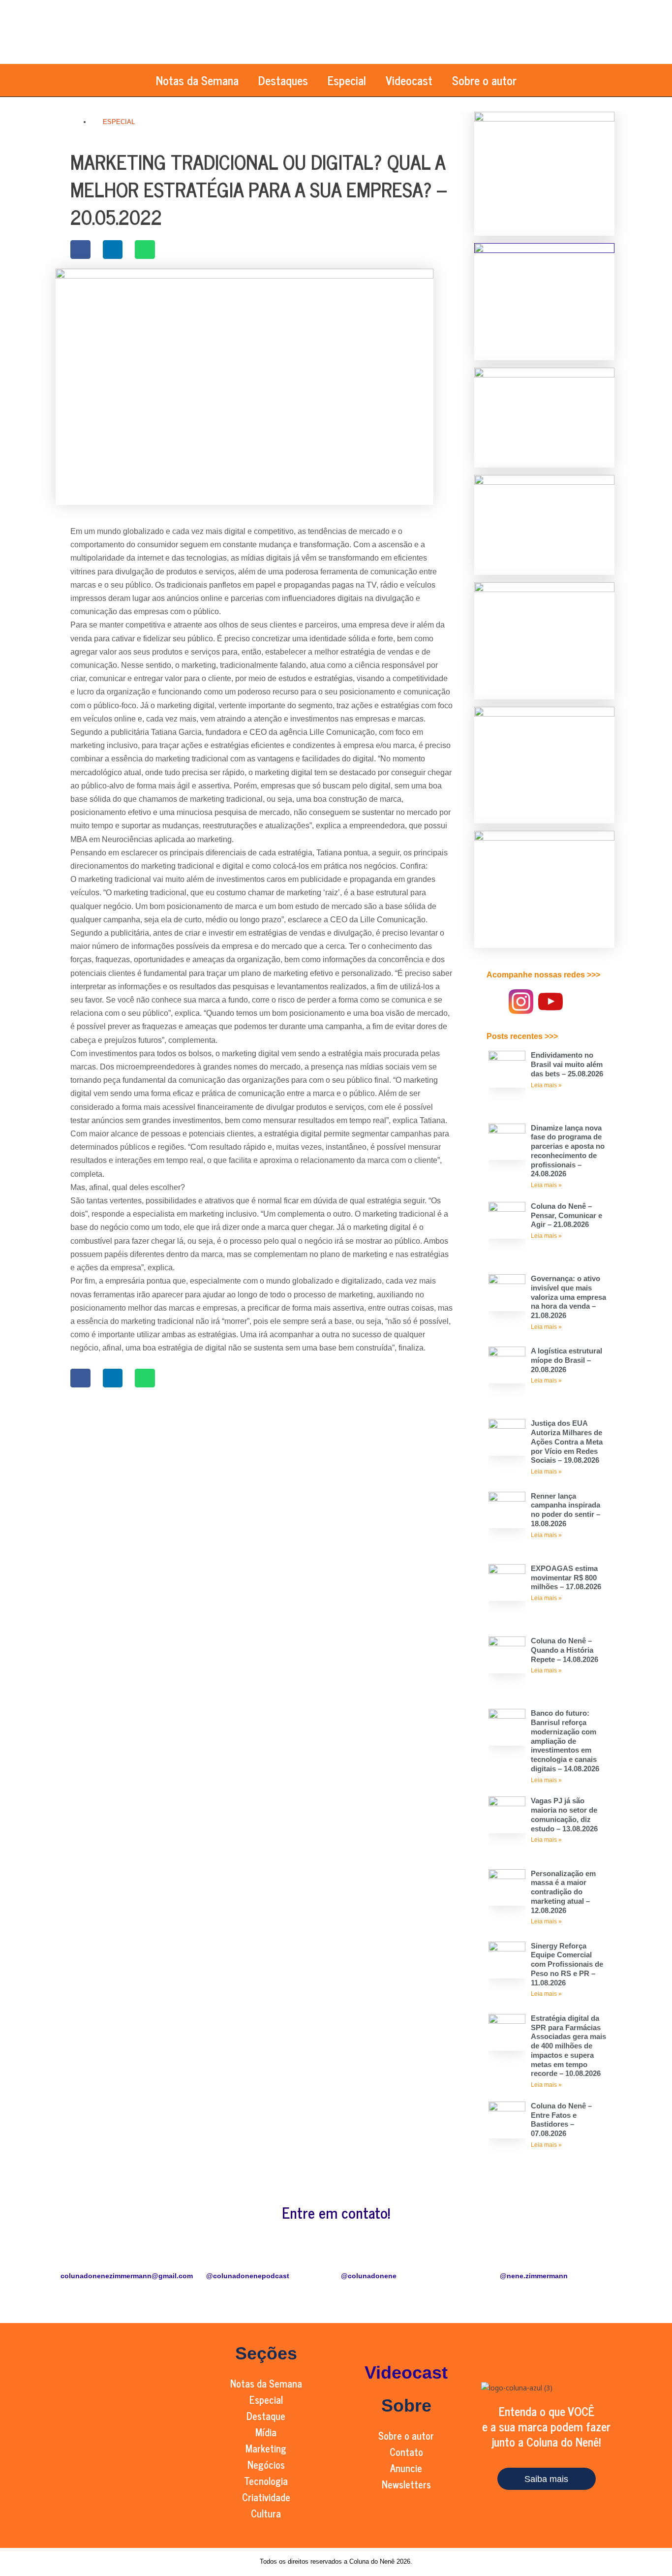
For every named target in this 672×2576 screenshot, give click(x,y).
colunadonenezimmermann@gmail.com (127, 2276)
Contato (406, 2452)
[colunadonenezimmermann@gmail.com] (73, 2257)
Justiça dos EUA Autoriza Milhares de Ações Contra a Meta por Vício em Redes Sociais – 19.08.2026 (567, 1442)
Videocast (409, 80)
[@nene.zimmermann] (534, 2257)
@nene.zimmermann (534, 2276)
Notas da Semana (197, 80)
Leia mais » (546, 1085)
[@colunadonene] (353, 2257)
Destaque (266, 2416)
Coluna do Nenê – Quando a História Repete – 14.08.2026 (565, 1650)
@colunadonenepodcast (248, 2276)
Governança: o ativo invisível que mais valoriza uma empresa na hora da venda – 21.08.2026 (568, 1297)
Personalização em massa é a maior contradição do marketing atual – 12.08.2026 (563, 1892)
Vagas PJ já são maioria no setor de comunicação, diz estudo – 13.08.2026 (564, 1814)
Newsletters (406, 2484)
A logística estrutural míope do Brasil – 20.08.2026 (566, 1360)
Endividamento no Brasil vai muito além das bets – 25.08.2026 (567, 1064)
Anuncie (406, 2468)
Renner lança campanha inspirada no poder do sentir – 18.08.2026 (565, 1510)
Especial (347, 80)
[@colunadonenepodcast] (218, 2257)
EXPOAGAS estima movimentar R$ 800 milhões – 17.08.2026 (566, 1578)
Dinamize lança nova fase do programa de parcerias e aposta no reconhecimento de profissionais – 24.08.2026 (568, 1151)
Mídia (266, 2432)
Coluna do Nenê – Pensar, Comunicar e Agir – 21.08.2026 (566, 1215)
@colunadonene (369, 2276)
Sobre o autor (484, 80)
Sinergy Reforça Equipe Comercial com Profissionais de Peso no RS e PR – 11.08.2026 (567, 1964)
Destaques (283, 80)
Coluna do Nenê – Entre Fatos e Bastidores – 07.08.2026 (561, 2120)
